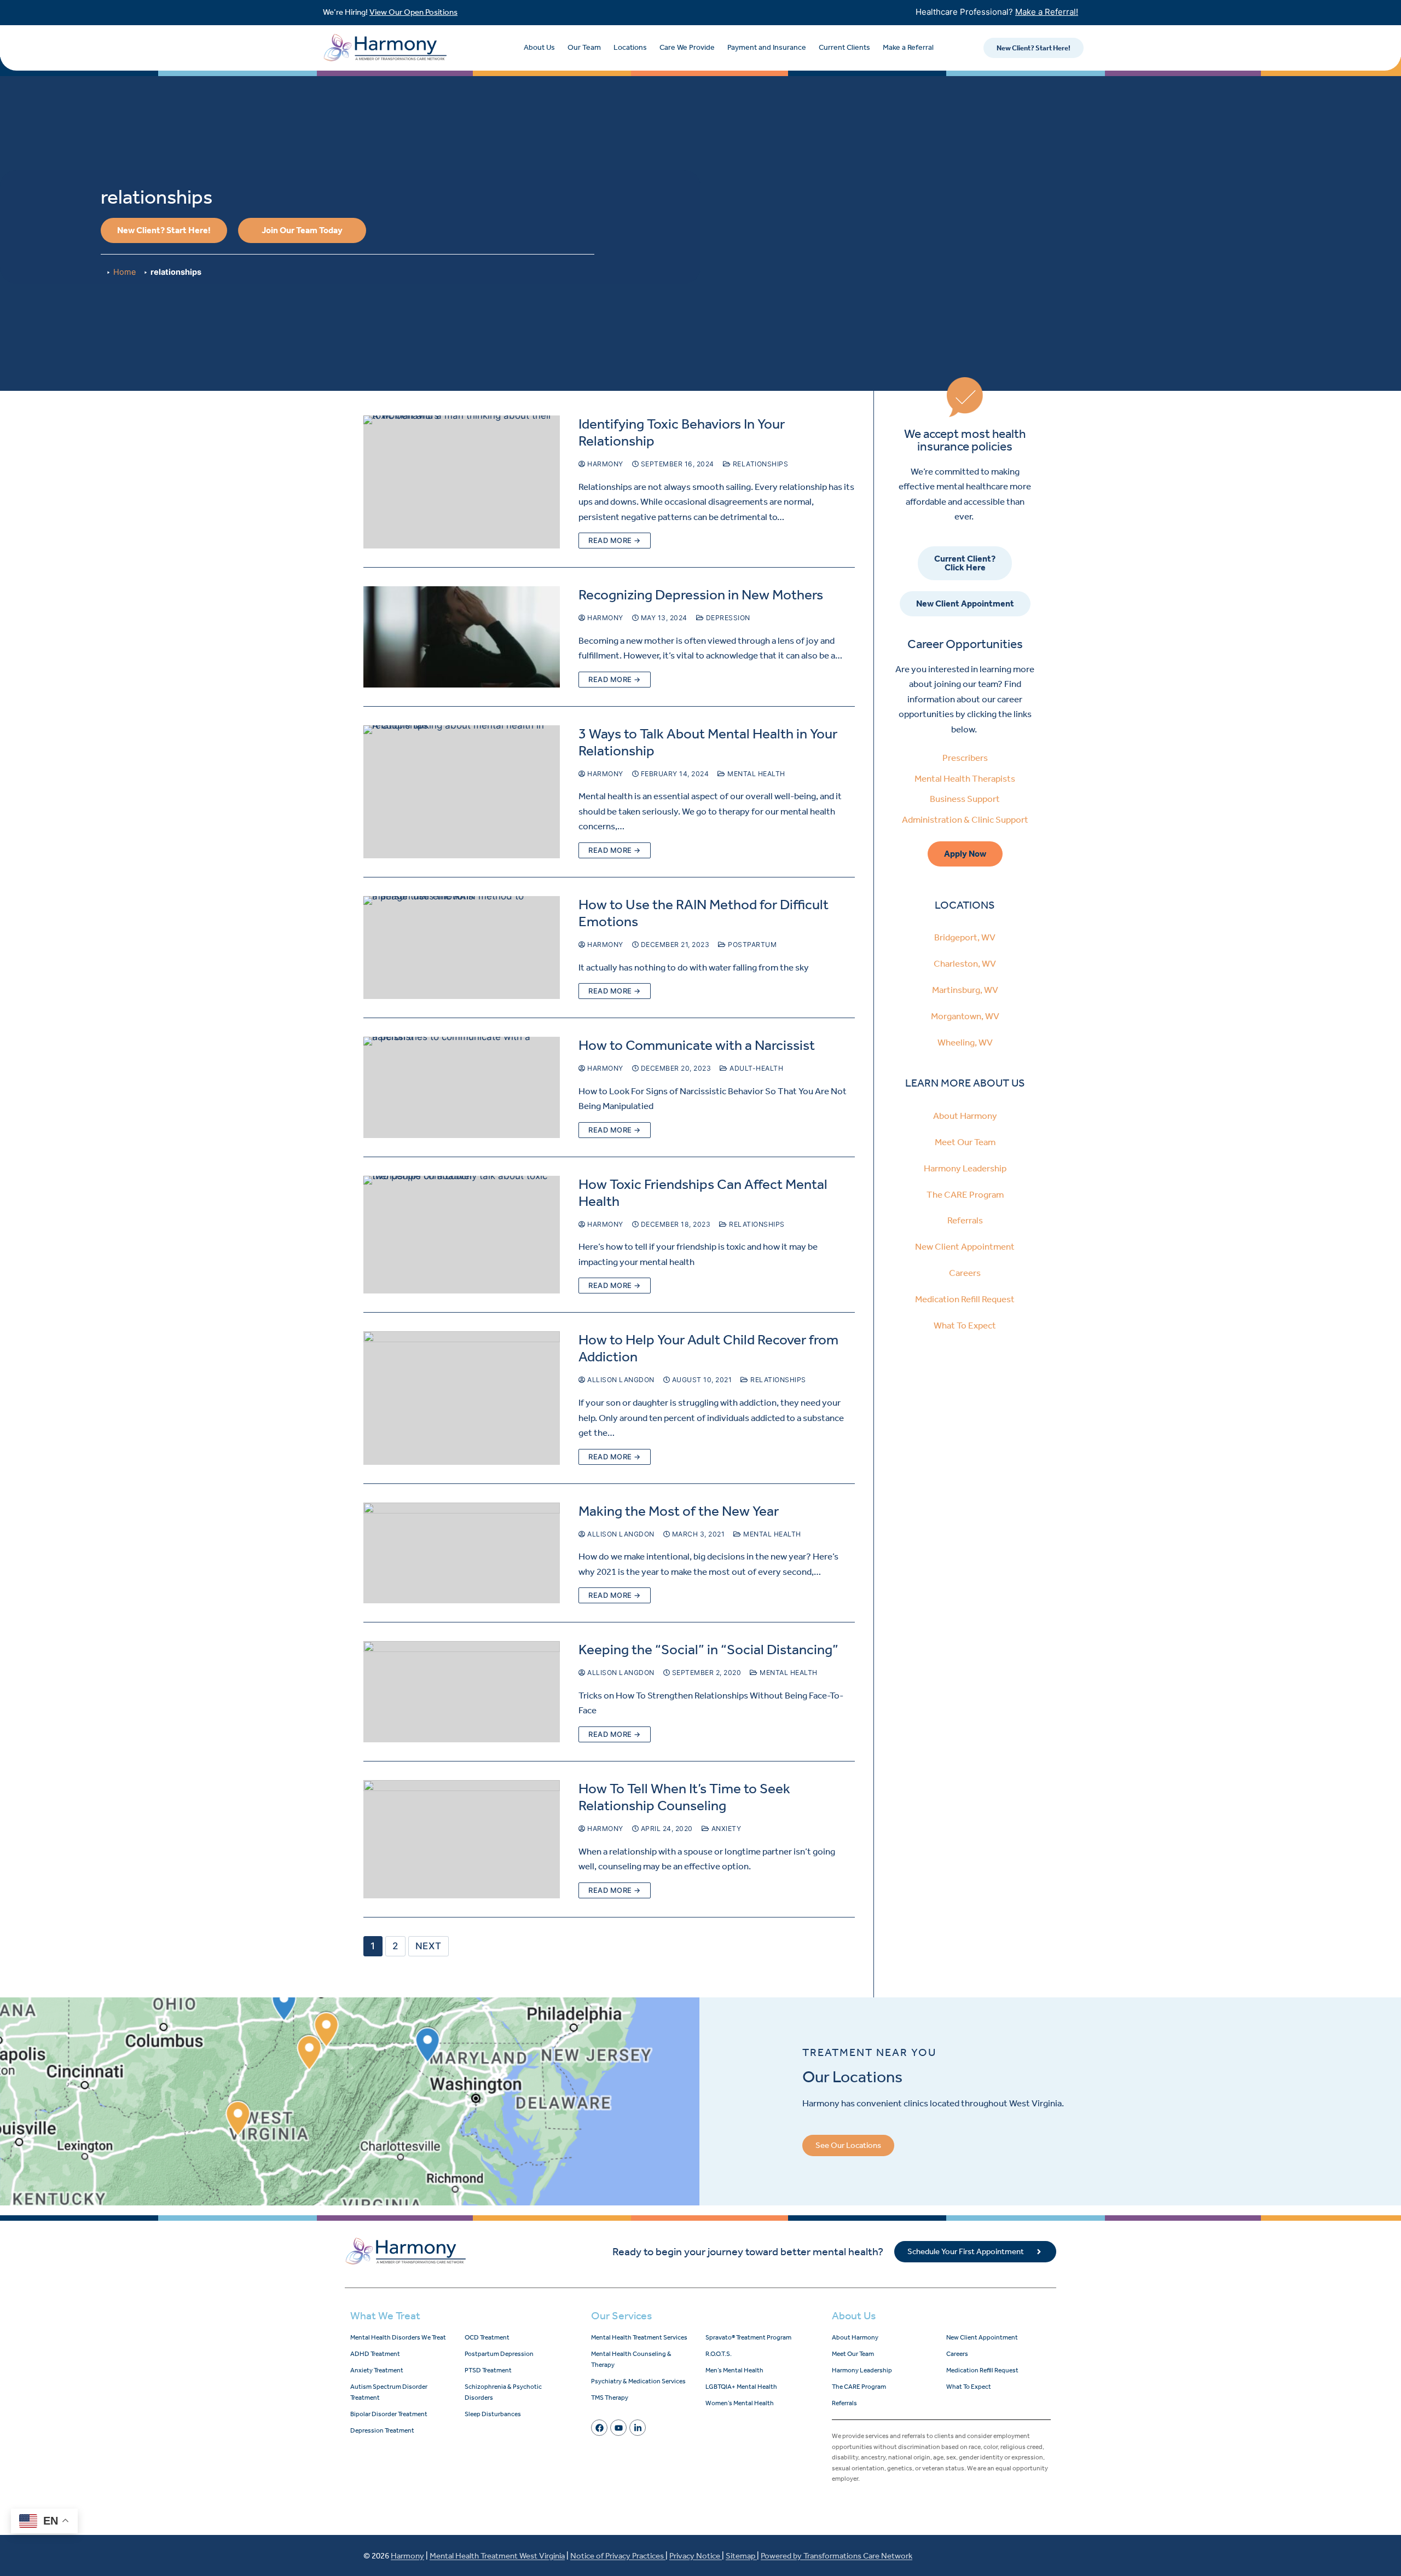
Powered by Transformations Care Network (836, 2556)
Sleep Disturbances (493, 2414)
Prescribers (965, 758)
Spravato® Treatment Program (748, 2337)
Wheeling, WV (965, 1042)
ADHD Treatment (375, 2354)
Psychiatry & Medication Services (638, 2381)
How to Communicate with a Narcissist (697, 1045)
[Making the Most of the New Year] (462, 1553)
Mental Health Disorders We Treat (398, 2337)
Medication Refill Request (965, 1299)
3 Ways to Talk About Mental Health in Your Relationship (708, 742)
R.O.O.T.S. (719, 2354)
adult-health (756, 1068)
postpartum (751, 945)
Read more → (615, 540)
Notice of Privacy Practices (618, 2556)
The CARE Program (965, 1194)
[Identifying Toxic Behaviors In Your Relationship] (462, 482)
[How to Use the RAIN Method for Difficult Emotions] (462, 948)
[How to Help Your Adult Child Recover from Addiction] (462, 1398)
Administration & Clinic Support (965, 819)
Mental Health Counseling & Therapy (631, 2359)
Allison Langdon (620, 1380)
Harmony (604, 464)
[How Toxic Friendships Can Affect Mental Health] (462, 1235)
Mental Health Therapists (965, 778)
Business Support (965, 799)
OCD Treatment (487, 2337)
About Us (539, 47)
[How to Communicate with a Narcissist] (462, 1087)
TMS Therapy (610, 2398)
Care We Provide (687, 47)
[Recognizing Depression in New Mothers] (462, 637)
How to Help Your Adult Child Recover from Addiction (708, 1348)
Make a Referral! (1047, 12)
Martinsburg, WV (965, 990)
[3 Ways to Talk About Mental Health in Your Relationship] (462, 792)
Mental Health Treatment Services (639, 2337)
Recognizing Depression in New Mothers (701, 595)
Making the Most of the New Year (679, 1511)
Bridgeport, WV (965, 937)
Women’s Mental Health (740, 2403)
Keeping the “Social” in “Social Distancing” (708, 1650)
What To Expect (965, 1325)
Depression (727, 618)
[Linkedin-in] (638, 2428)
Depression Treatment (382, 2430)
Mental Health (756, 774)
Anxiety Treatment (377, 2370)
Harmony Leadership (965, 1168)
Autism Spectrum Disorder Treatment (389, 2392)
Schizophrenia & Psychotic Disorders (503, 2392)
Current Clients (844, 47)
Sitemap (741, 2556)
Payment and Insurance (767, 47)
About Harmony (965, 1116)
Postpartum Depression (499, 2354)
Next (429, 1946)
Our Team (584, 47)
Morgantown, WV (965, 1016)
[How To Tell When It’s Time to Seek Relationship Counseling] (462, 1839)
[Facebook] (599, 2428)
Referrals (965, 1220)
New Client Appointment (965, 1246)
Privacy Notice (696, 2556)
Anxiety (725, 1829)
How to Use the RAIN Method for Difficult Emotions (704, 913)
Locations (630, 47)
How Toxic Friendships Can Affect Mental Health (703, 1193)
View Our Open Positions (413, 12)
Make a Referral (908, 47)
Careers (965, 1273)
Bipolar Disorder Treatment (389, 2414)
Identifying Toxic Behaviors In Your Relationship (682, 432)
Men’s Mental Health (734, 2370)
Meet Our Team (965, 1142)
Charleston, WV (965, 963)
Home (125, 272)
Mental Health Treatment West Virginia (497, 2556)
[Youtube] (618, 2428)
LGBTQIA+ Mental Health (741, 2387)
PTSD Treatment (488, 2370)
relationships (759, 464)
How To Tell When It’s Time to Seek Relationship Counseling (684, 1797)
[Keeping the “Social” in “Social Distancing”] (462, 1692)
